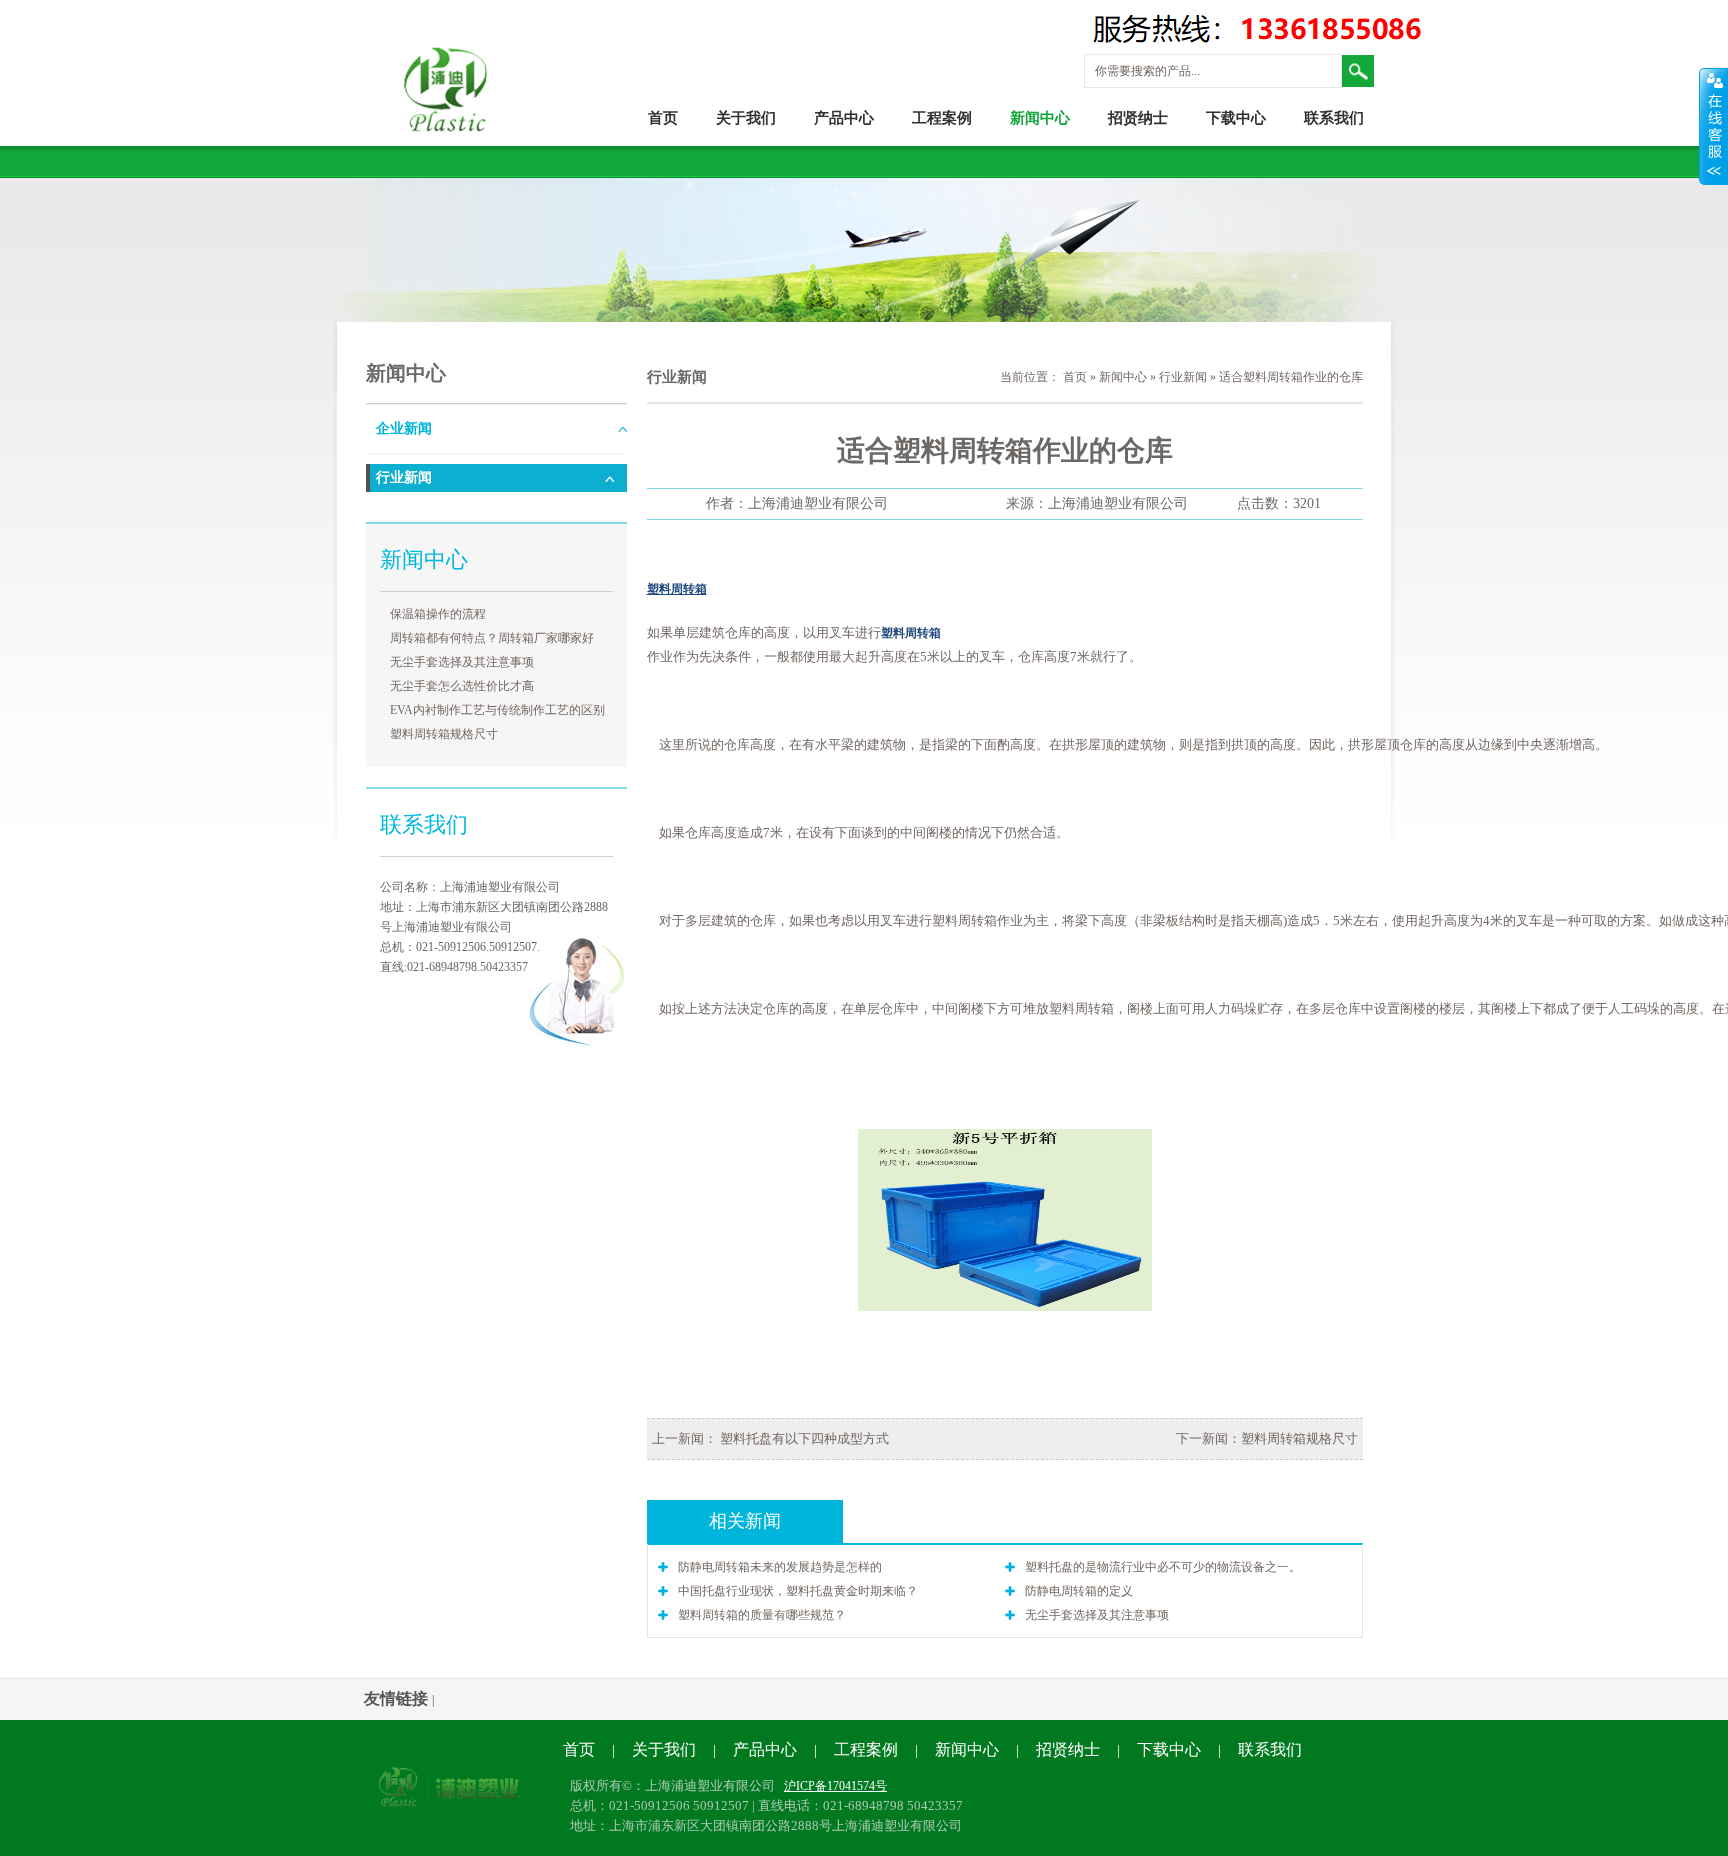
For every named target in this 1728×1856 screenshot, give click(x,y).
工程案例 (942, 118)
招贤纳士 (1138, 118)
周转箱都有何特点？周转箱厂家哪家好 (492, 638)
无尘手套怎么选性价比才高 (462, 686)
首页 (663, 118)
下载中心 (1236, 118)
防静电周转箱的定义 (1079, 1591)
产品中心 (844, 118)
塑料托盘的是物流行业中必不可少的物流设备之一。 (1163, 1567)
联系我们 (1334, 118)
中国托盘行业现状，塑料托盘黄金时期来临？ (798, 1591)
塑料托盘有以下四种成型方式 (803, 1438)
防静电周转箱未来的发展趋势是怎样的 (780, 1567)
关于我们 (746, 118)
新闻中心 (1040, 118)
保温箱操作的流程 (438, 614)
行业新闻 (404, 477)
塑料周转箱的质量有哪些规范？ (762, 1615)
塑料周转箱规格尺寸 (444, 734)
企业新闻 (404, 428)
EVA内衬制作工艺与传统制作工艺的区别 (497, 710)
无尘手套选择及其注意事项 (462, 662)
